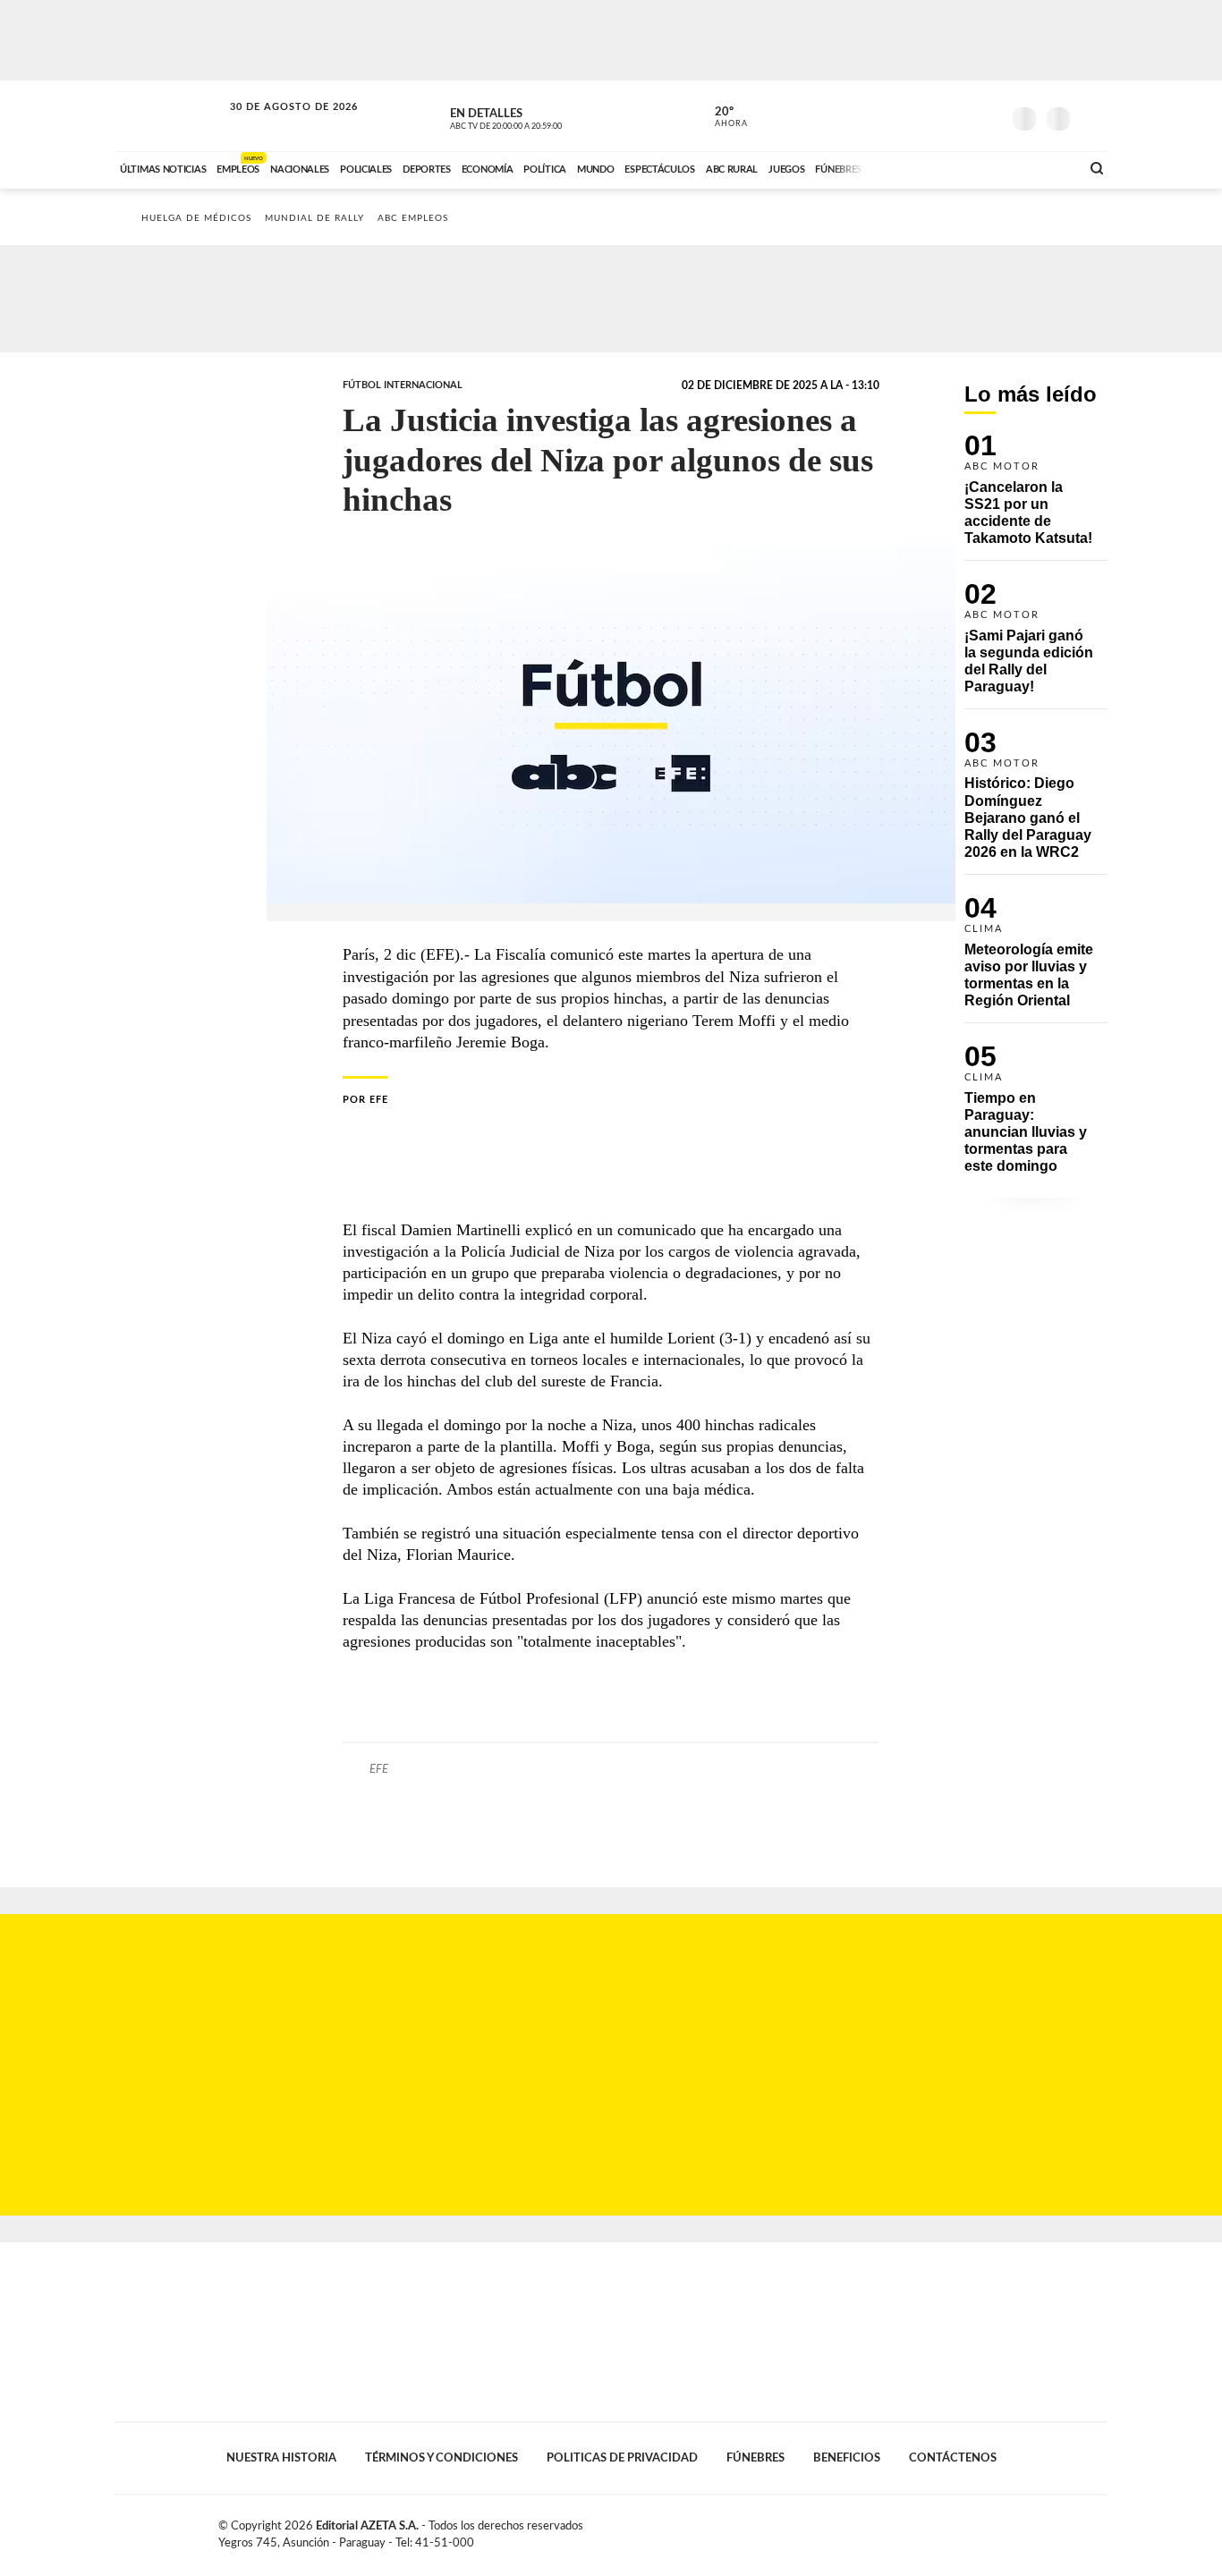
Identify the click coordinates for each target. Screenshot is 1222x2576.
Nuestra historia (281, 2458)
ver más (721, 117)
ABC (170, 116)
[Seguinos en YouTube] (961, 115)
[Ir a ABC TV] (922, 167)
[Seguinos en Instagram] (988, 115)
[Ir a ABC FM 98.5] (1043, 167)
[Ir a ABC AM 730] (972, 167)
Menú (1092, 117)
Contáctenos (953, 2458)
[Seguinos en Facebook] (907, 115)
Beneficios (847, 2458)
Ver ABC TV (539, 116)
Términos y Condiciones (441, 2458)
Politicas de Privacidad (622, 2458)
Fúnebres (755, 2458)
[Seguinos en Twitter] (934, 115)
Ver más (1036, 497)
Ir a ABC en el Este (277, 124)
